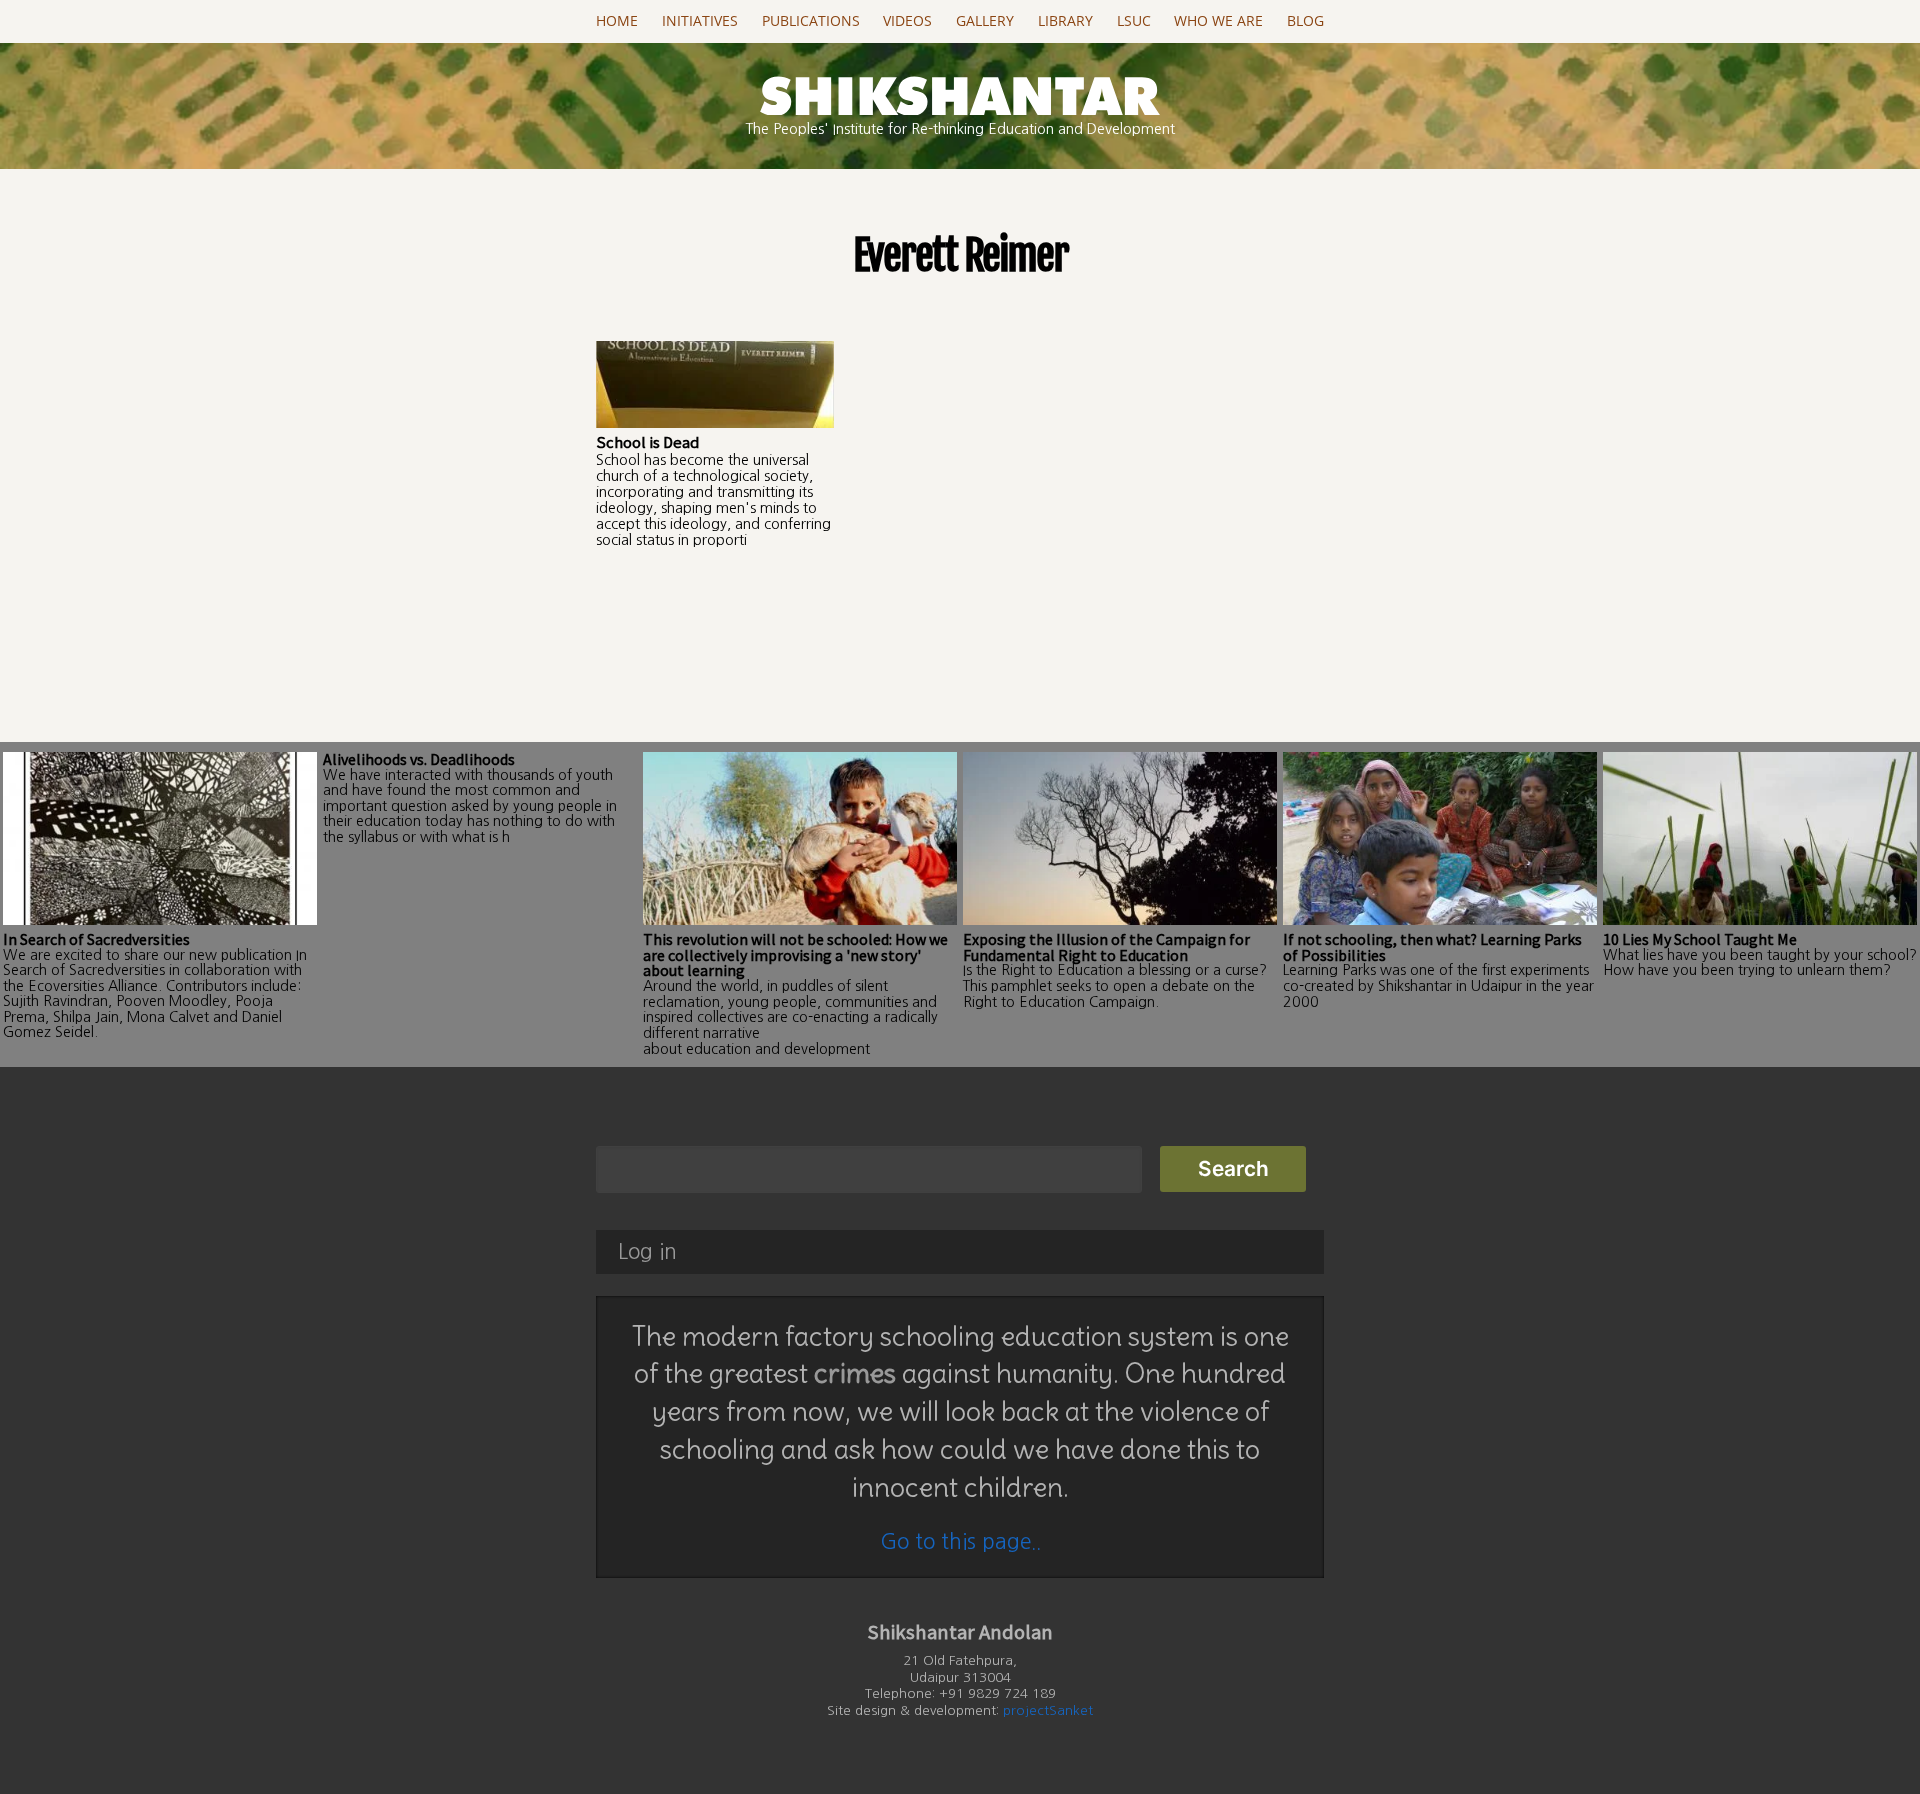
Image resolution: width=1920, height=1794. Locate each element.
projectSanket (1048, 1710)
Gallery (985, 21)
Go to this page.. (960, 1541)
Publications (811, 21)
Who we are (1218, 21)
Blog (1305, 21)
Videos (907, 21)
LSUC (1134, 21)
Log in (647, 1251)
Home (617, 21)
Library (1065, 21)
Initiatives (700, 21)
